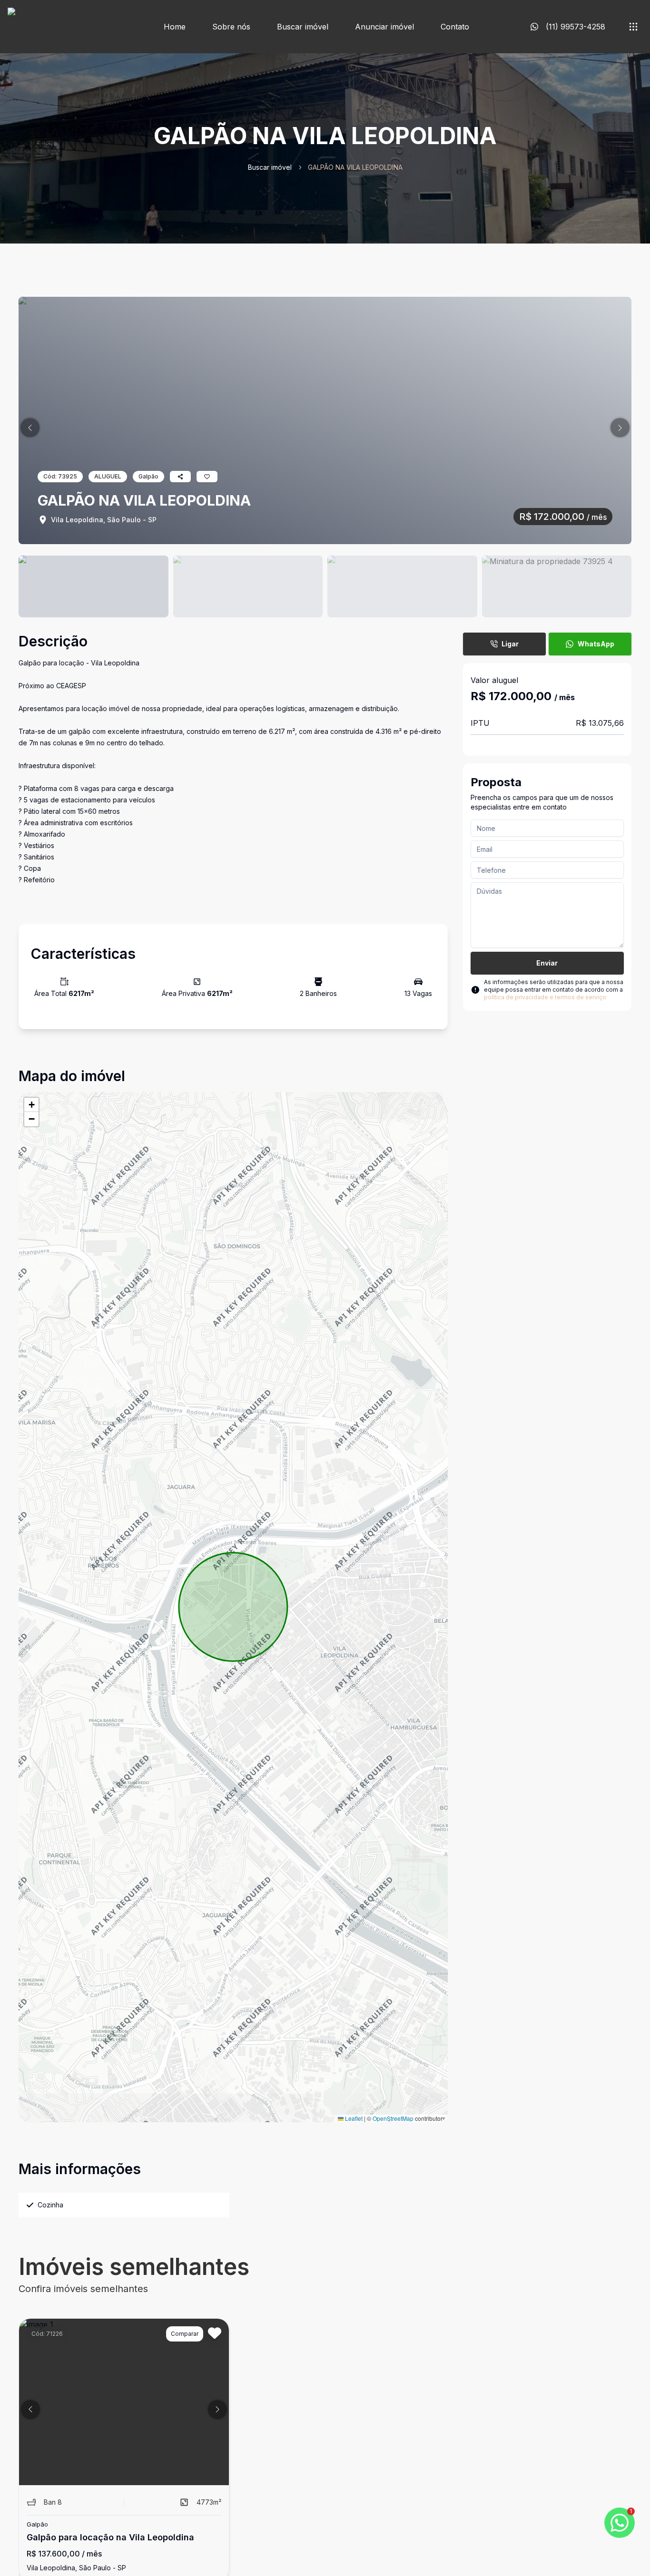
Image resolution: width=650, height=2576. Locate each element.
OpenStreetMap (393, 2118)
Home (175, 27)
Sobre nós (231, 27)
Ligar (510, 644)
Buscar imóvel (303, 27)
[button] (30, 428)
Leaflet (353, 2118)
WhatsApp (596, 644)
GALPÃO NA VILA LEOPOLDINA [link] (355, 167)
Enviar (547, 963)
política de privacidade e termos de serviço (545, 997)
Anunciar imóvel (384, 27)
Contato (455, 27)
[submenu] (633, 27)
